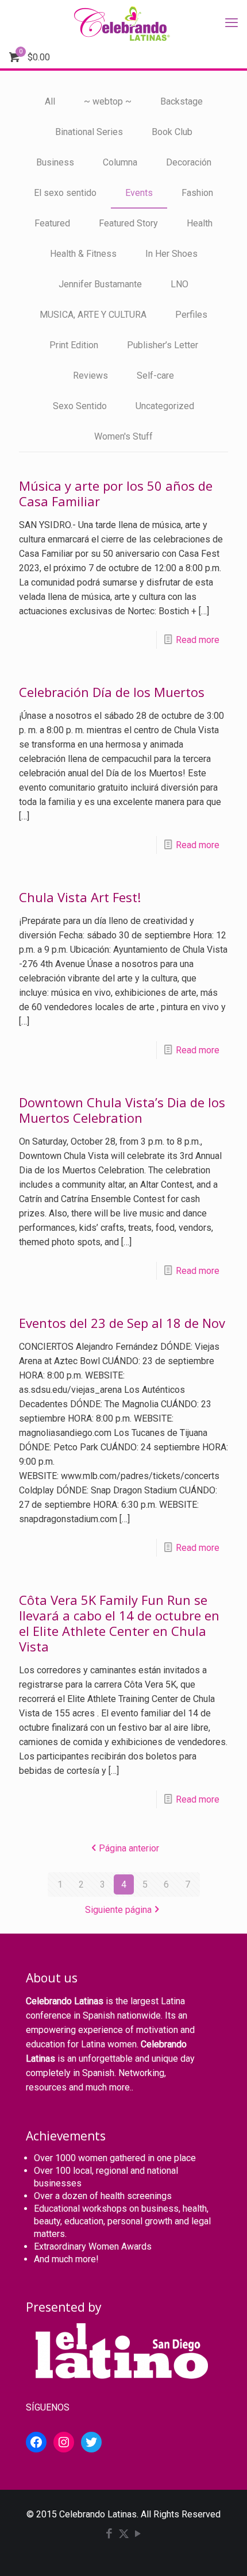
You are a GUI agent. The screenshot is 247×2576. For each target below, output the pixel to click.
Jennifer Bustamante (100, 284)
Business (55, 162)
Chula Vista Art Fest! (80, 897)
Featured (52, 223)
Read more (198, 640)
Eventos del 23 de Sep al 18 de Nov (122, 1323)
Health (200, 223)
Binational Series (89, 132)
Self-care (155, 376)
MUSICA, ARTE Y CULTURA (93, 315)
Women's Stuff (123, 436)
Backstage (182, 101)
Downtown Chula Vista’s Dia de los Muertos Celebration (122, 1110)
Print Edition (74, 345)
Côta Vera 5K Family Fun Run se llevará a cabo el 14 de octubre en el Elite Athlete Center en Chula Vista (119, 1623)
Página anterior (129, 1848)
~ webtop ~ (108, 101)
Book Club (172, 132)
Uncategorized (165, 406)
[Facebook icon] (109, 2535)
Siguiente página (118, 1910)
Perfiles (191, 315)
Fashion (197, 193)
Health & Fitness (83, 254)
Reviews (90, 376)
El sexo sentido (65, 193)
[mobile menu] (231, 23)
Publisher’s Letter (163, 345)
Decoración (189, 162)
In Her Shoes (171, 254)
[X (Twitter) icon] (124, 2535)
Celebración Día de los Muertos (112, 692)
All (50, 101)
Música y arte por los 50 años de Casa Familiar (116, 493)
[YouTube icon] (138, 2535)
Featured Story (128, 223)
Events (139, 193)
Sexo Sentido (80, 406)
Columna (120, 162)
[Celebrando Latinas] (123, 23)
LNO (180, 284)
